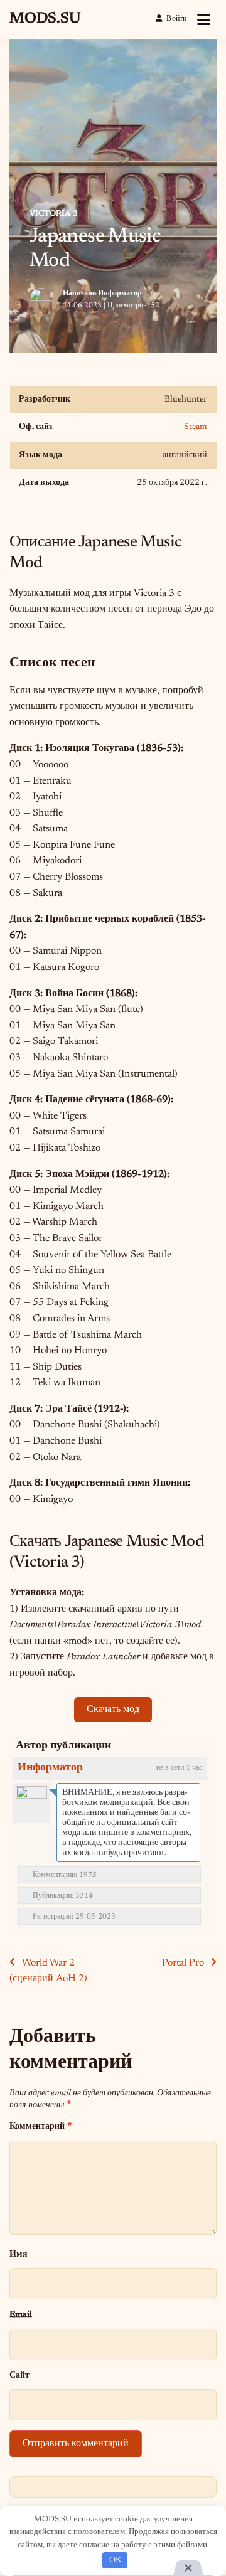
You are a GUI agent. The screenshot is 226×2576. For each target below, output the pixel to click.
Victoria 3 (54, 214)
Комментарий (40, 2126)
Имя (19, 2254)
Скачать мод (113, 1710)
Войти (176, 19)
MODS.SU (45, 19)
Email (21, 2315)
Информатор (120, 294)
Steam (196, 427)
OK (115, 2560)
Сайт (19, 2376)
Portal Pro (183, 1963)
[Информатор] (31, 1802)
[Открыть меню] (204, 19)
